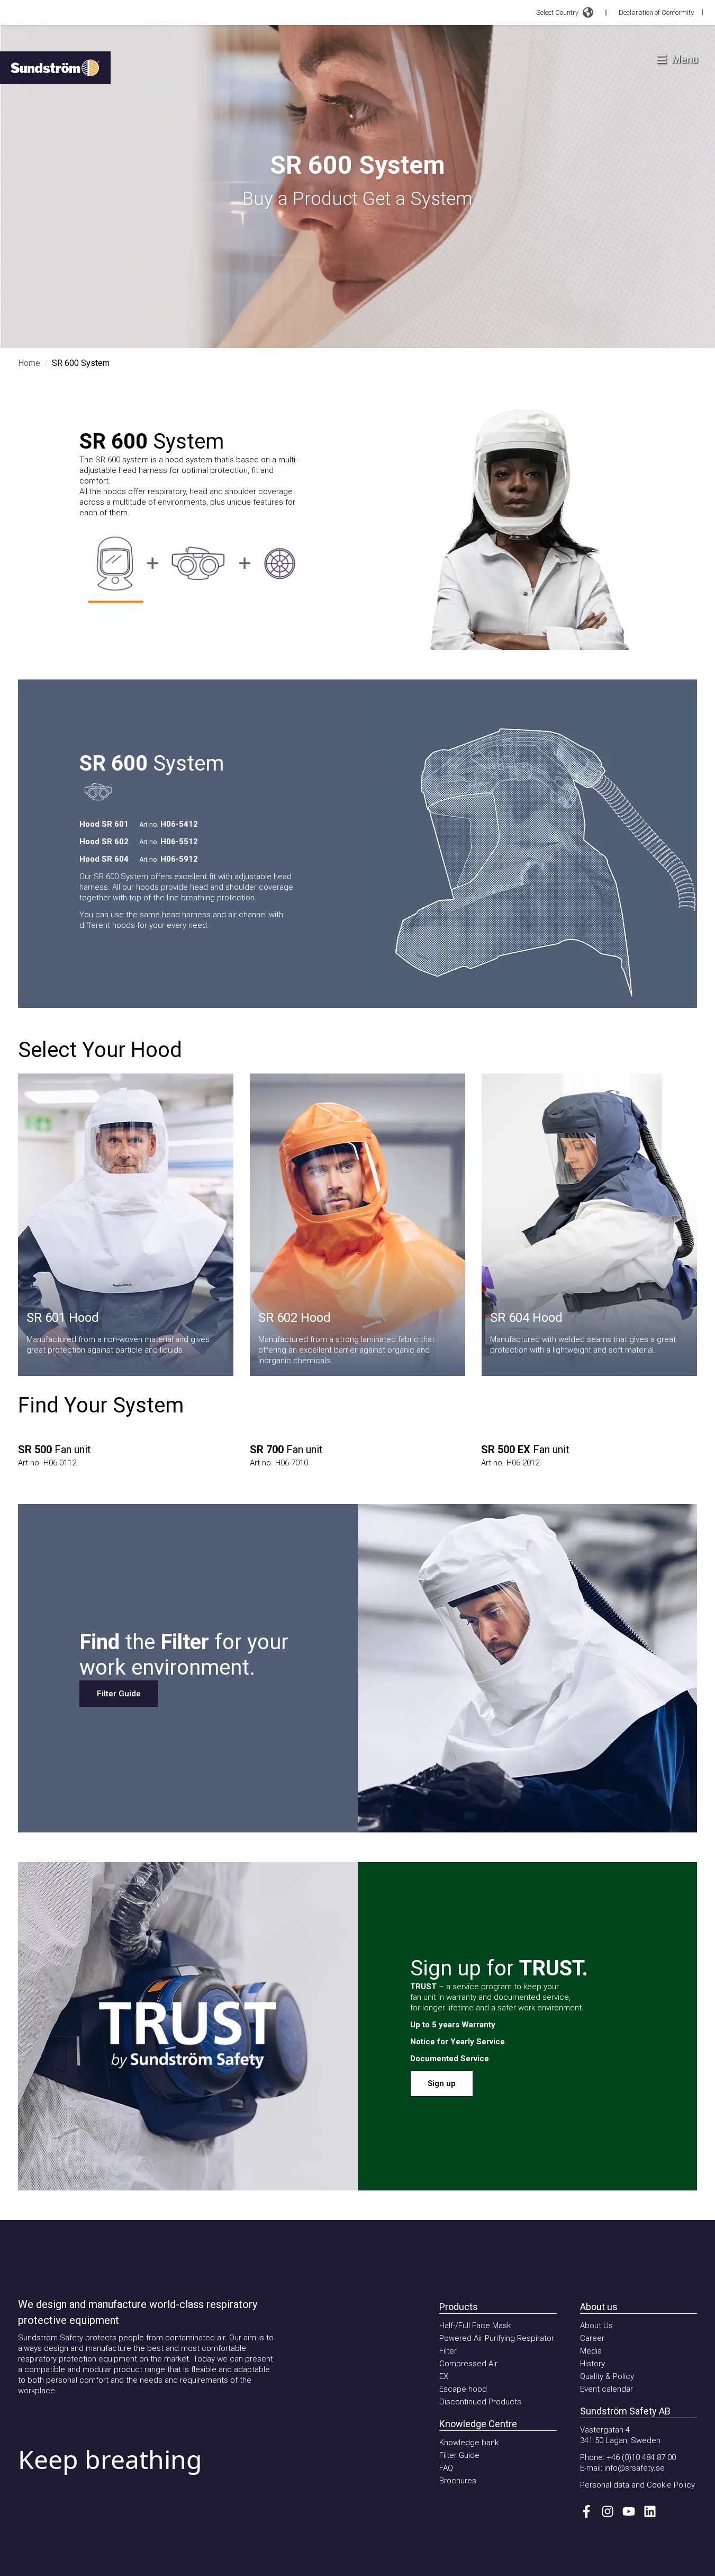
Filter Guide (119, 1694)
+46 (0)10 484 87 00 (641, 2457)
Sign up (442, 2083)
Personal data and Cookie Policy (637, 2485)
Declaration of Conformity (656, 12)
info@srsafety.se (635, 2468)
